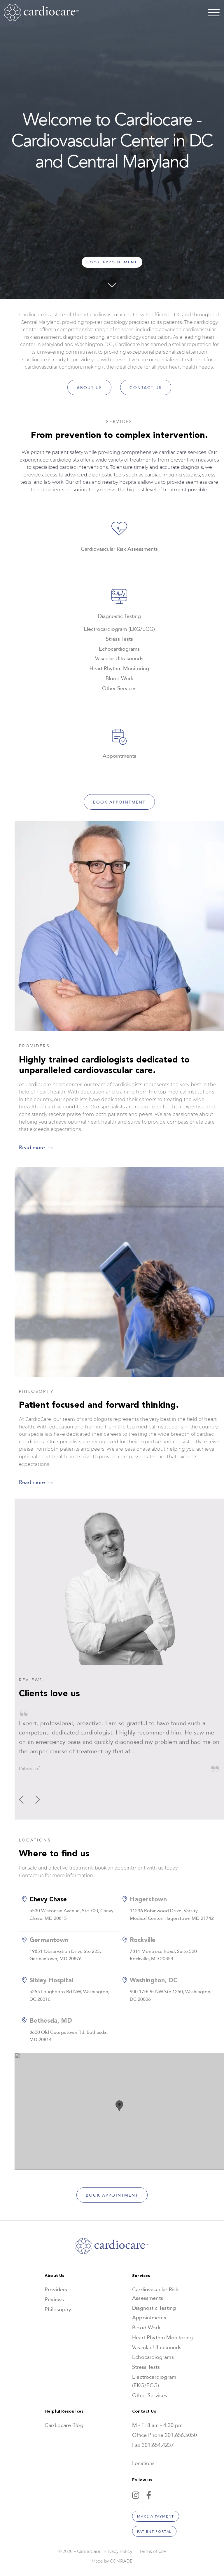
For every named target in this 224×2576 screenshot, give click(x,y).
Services (141, 2276)
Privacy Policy (118, 2551)
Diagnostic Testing (154, 2308)
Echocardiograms (153, 2357)
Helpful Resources (64, 2411)
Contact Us (146, 388)
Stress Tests (146, 2367)
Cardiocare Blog (64, 2425)
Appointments (149, 2318)
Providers (56, 2290)
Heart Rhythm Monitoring (162, 2338)
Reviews (54, 2300)
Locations (143, 2463)
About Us (90, 388)
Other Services (150, 2396)
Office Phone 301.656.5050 (164, 2435)
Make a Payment (156, 2516)
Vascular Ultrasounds (157, 2348)
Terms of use (153, 2551)
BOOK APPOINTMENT (112, 262)
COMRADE (121, 2561)
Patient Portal (154, 2532)
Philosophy (58, 2310)
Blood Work (146, 2328)
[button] (38, 1800)
